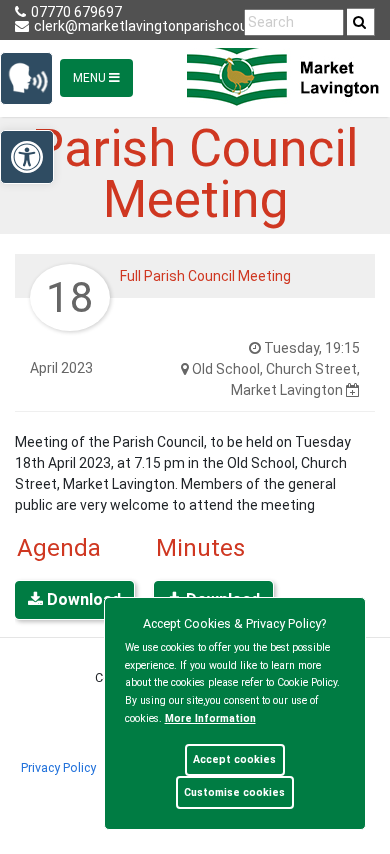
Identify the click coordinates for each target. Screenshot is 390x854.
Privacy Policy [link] (58, 767)
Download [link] (82, 599)
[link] (359, 22)
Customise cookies (234, 792)
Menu (91, 78)
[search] (361, 22)
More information (210, 718)
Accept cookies (234, 759)
